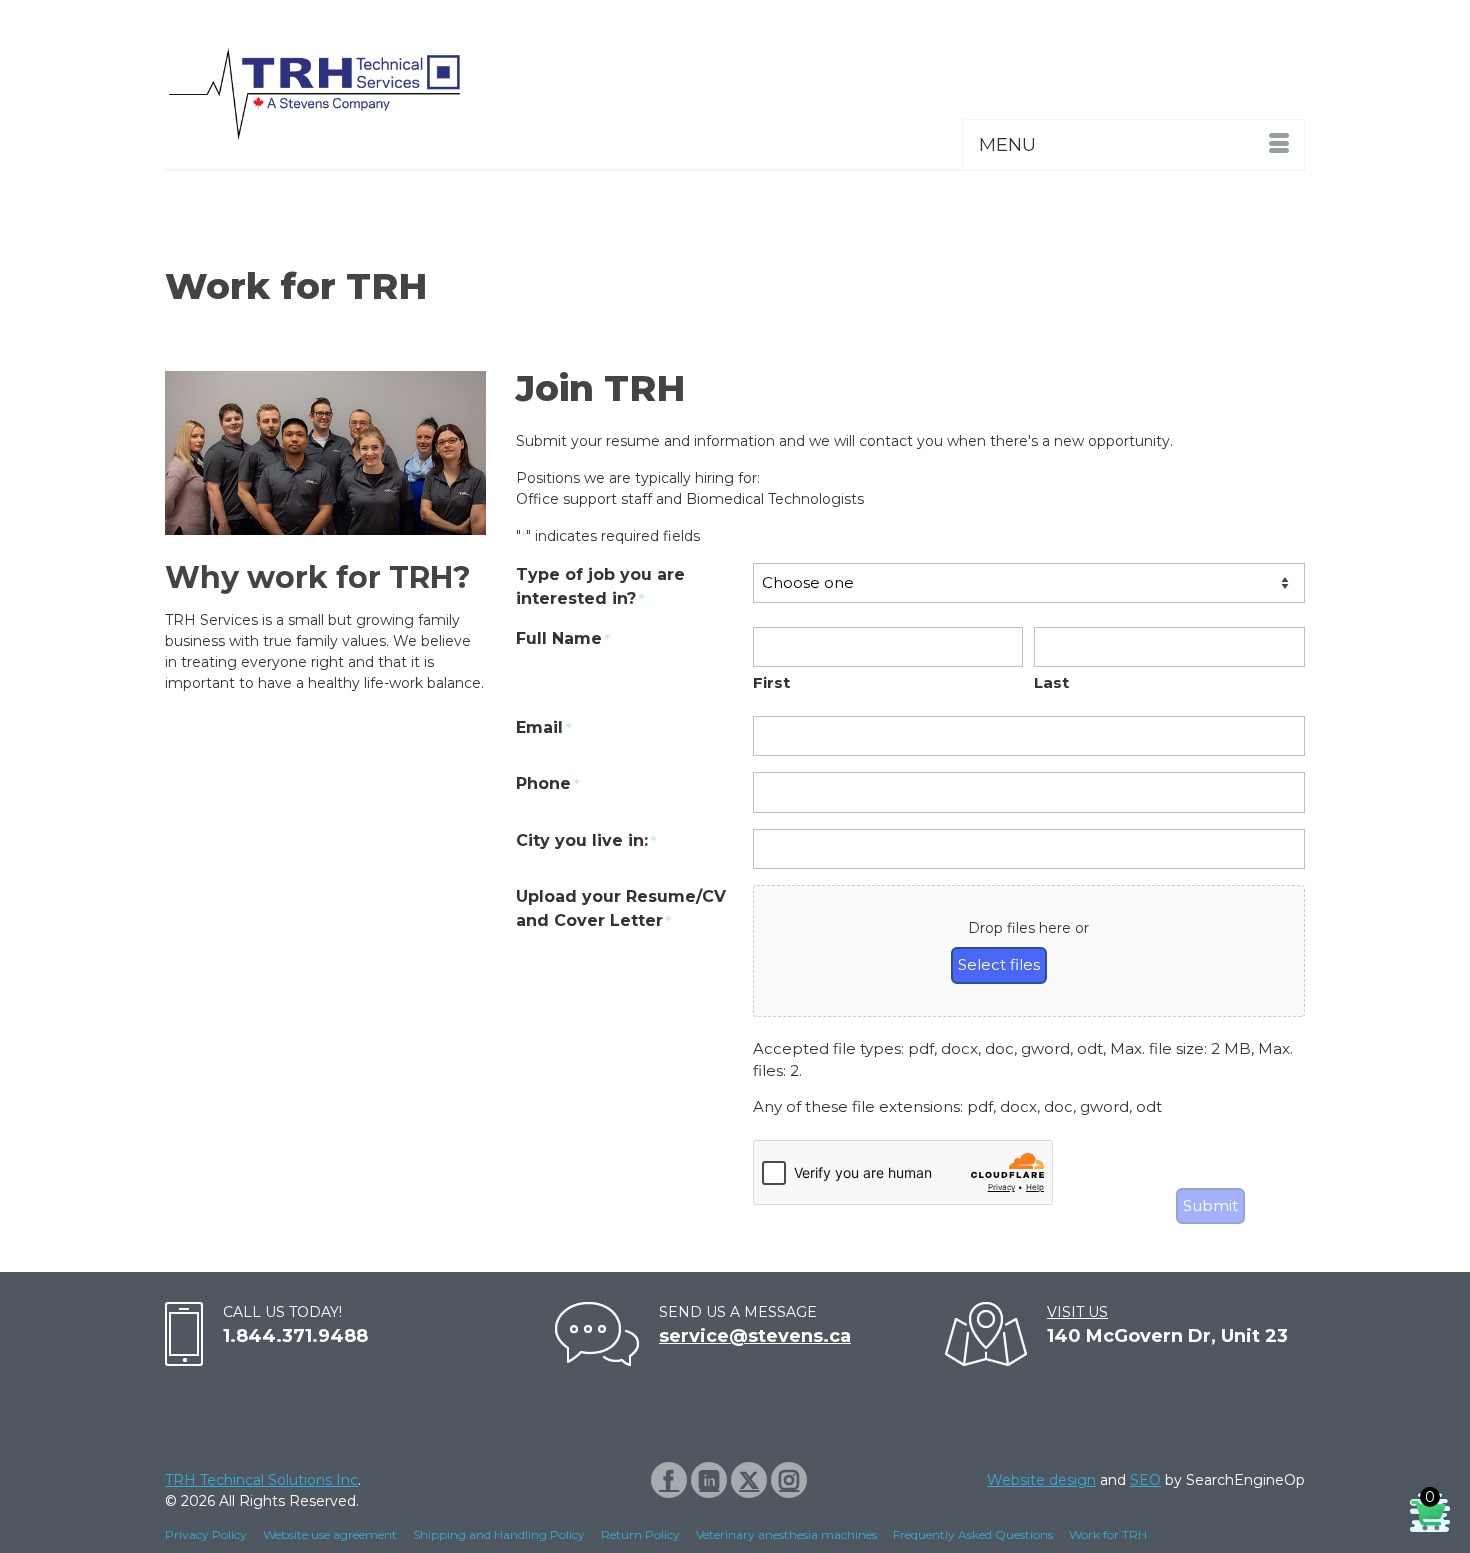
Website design (1041, 1480)
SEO (1145, 1480)
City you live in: (586, 840)
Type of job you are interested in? (600, 586)
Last (1051, 682)
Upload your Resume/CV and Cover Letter (621, 908)
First (771, 682)
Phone (547, 783)
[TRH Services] (345, 94)
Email (543, 727)
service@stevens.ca (755, 1336)
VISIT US (1077, 1312)
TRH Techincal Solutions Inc (261, 1480)
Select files (999, 964)
